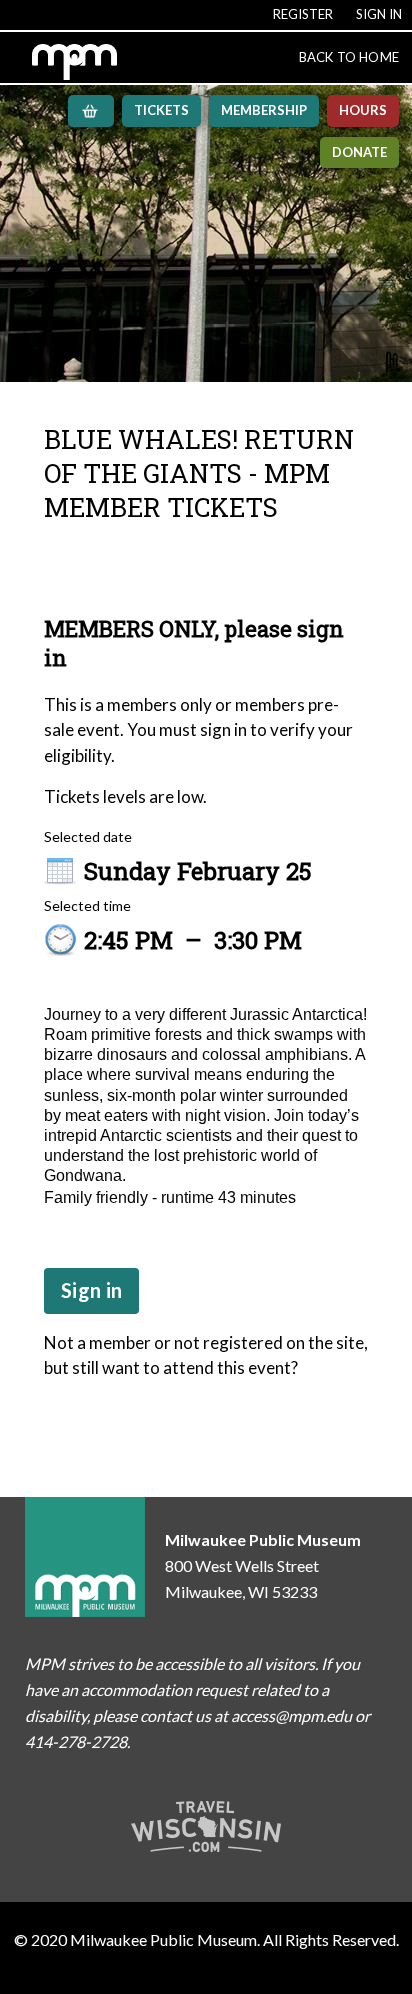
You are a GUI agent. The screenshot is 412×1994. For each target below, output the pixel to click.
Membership (264, 110)
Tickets (161, 110)
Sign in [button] (92, 1290)
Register (303, 14)
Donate (359, 152)
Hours (363, 110)
